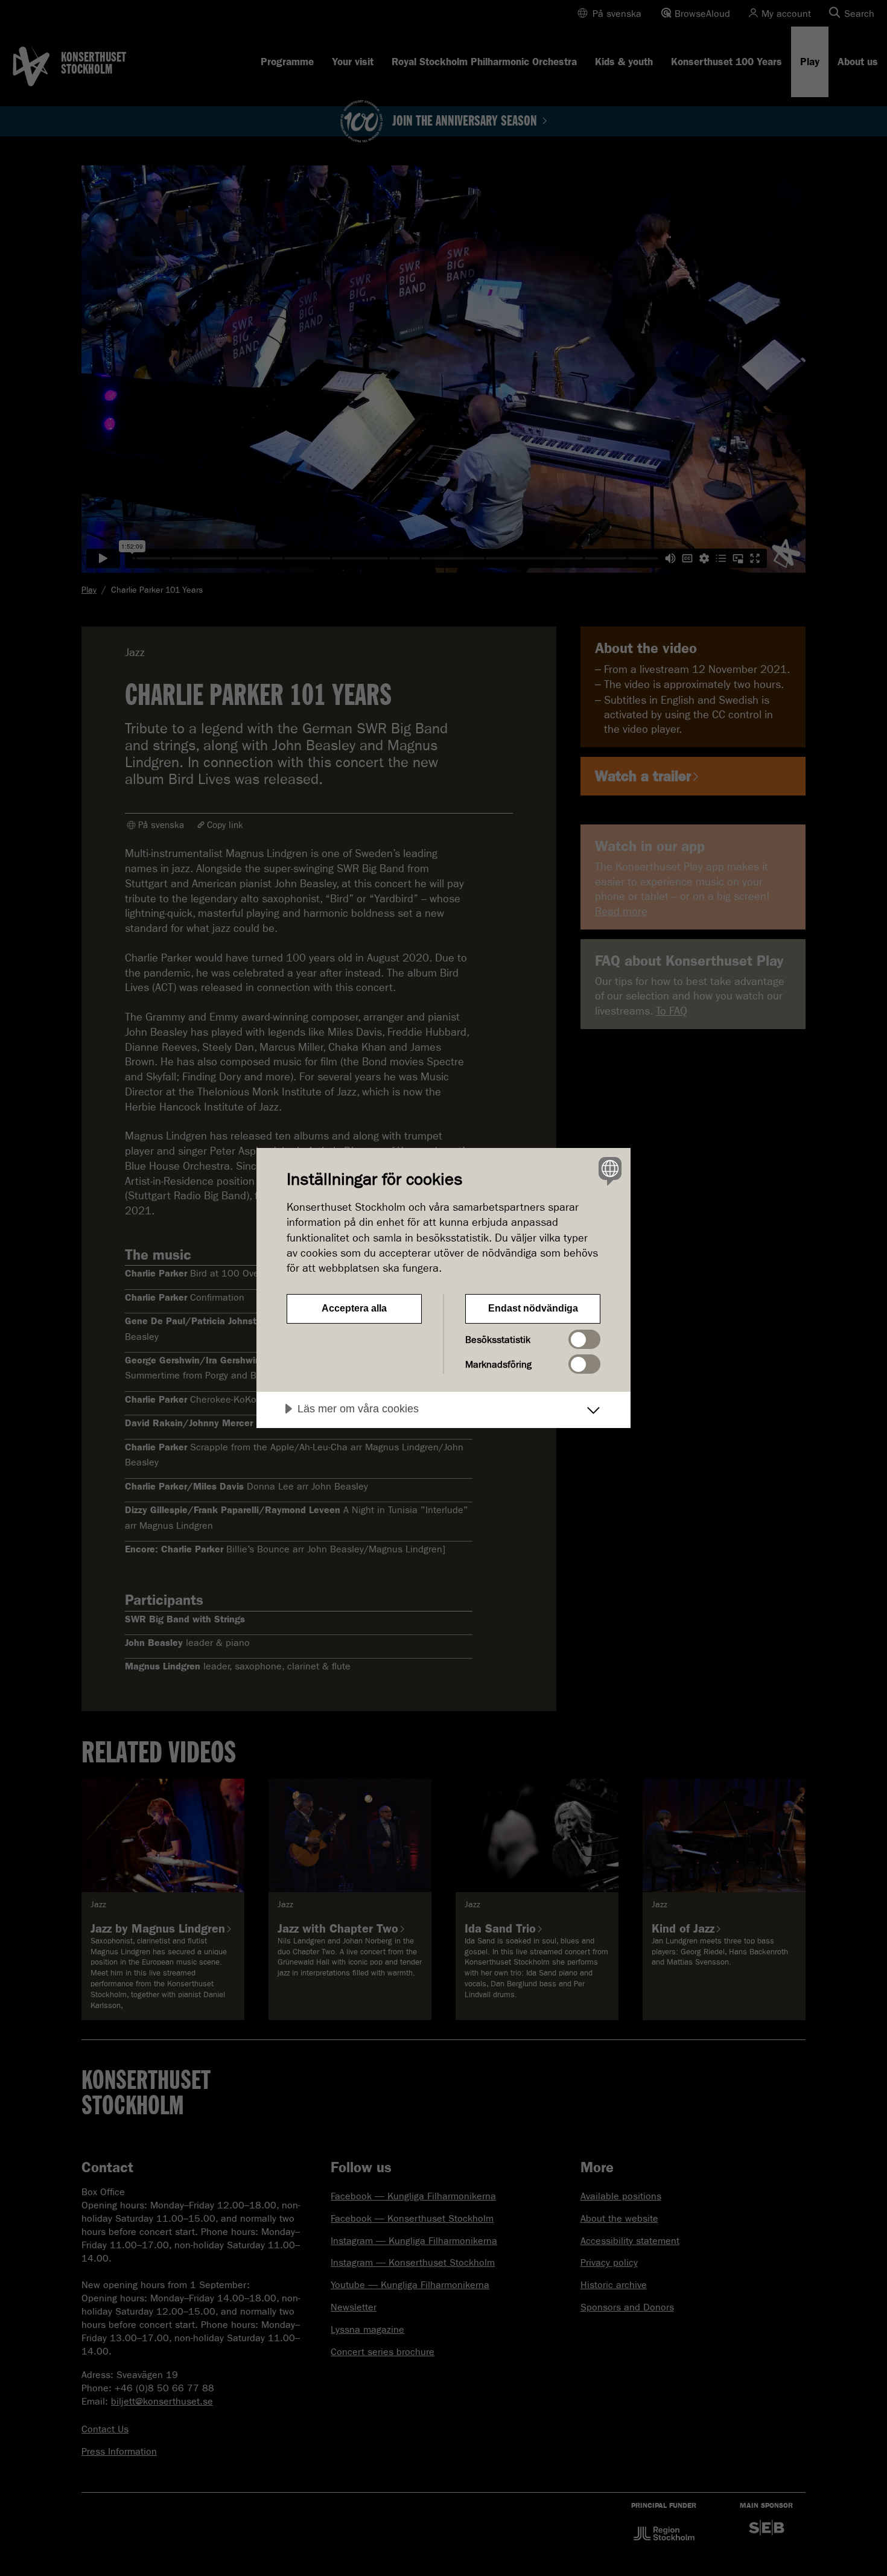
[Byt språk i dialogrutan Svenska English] (608, 1171)
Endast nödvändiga (533, 1308)
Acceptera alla (354, 1308)
